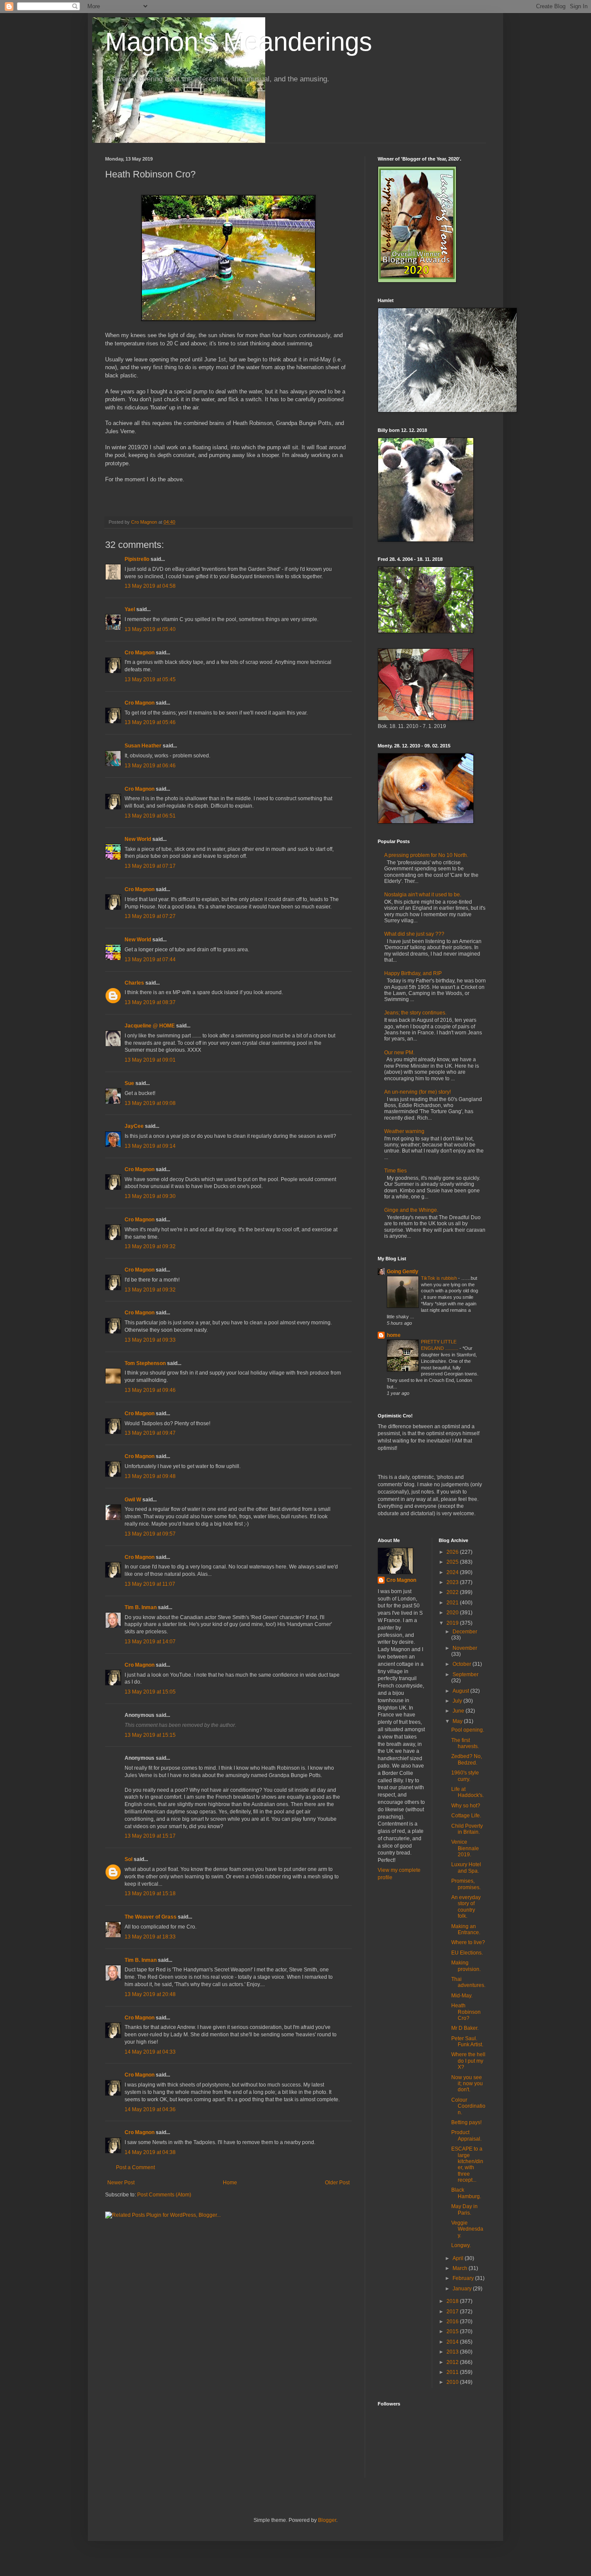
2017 (453, 2312)
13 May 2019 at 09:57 (150, 1534)
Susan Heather (143, 746)
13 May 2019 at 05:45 (150, 679)
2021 (453, 1603)
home (394, 1335)
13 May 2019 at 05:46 (150, 722)
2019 (453, 1623)
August (461, 1691)
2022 (453, 1592)
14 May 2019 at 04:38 (150, 2152)
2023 (453, 1582)
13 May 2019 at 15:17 (150, 1836)
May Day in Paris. (464, 2209)
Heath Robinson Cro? (466, 2012)
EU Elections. (467, 1953)
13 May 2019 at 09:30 (150, 1196)
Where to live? (468, 1942)
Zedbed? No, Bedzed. (467, 1759)
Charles (134, 983)
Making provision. (466, 1966)
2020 (453, 1613)
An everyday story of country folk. (466, 1907)
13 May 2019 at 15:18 (150, 1893)
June (459, 1711)
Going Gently (403, 1272)
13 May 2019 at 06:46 (150, 766)
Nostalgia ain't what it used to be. (423, 895)
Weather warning (404, 1131)
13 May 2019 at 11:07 (150, 1584)
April (459, 2258)
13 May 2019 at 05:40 (150, 629)
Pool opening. (468, 1730)
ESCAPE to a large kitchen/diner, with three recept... (467, 2164)
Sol (128, 1859)
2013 (453, 2352)
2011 (453, 2372)
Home (230, 2183)
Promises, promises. (466, 1884)
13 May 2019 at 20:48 (150, 1994)
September (466, 1674)
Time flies (395, 1171)
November (465, 1648)
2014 (453, 2342)
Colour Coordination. (468, 2106)
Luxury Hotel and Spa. (466, 1868)
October (463, 1664)
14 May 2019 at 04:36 (150, 2109)
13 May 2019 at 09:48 (150, 1476)
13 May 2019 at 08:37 (150, 1002)
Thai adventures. (468, 1982)
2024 (453, 1572)
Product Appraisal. (466, 2135)
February (464, 2278)
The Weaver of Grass (151, 1917)
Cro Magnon (140, 653)
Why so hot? (466, 1806)
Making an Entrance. (466, 1929)
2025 (453, 1562)
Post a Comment (135, 2167)
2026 (453, 1552)
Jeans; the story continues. (415, 1013)
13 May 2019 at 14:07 (150, 1642)
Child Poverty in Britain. (467, 1829)
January (463, 2289)
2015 (453, 2331)
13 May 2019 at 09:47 (150, 1433)
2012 (453, 2362)
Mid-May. (462, 1996)
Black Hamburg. (466, 2193)
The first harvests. (465, 1743)
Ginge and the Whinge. (411, 1210)
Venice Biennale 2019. (465, 1848)
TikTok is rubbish (440, 1278)
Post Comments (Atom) (164, 2195)
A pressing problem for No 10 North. (426, 855)
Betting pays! (466, 2122)
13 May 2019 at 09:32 (150, 1246)
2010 (453, 2382)
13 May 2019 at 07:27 (150, 916)
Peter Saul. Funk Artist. (467, 2041)
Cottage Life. (466, 1816)
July (458, 1701)
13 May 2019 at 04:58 (150, 586)
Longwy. (461, 2245)
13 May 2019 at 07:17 (150, 866)
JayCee (134, 1126)
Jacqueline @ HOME (150, 1026)
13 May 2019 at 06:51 (150, 816)
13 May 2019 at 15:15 (150, 1735)
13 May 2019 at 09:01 (150, 1060)
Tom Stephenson (145, 1363)
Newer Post (121, 2183)
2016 (453, 2322)
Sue (129, 1083)
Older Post (337, 2183)
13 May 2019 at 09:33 (150, 1340)
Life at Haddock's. (467, 1792)
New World (138, 839)
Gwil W (133, 1500)
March (461, 2268)
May (458, 1721)
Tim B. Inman (141, 1607)
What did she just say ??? (414, 934)
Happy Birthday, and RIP (413, 973)
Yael (130, 609)
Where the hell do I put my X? (468, 2061)
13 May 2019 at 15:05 (150, 1692)
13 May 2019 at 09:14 (150, 1146)
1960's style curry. (465, 1776)
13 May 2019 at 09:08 (150, 1103)
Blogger (327, 2520)
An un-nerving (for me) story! (418, 1092)
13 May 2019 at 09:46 (150, 1390)
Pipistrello (137, 559)
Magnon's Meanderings (239, 42)
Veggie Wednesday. (467, 2229)
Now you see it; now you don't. (467, 2084)
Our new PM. (399, 1053)
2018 (453, 2301)
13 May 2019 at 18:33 (150, 1937)
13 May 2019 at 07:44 (150, 960)
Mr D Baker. (465, 2028)
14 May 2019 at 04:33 (150, 2052)
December (465, 1632)
